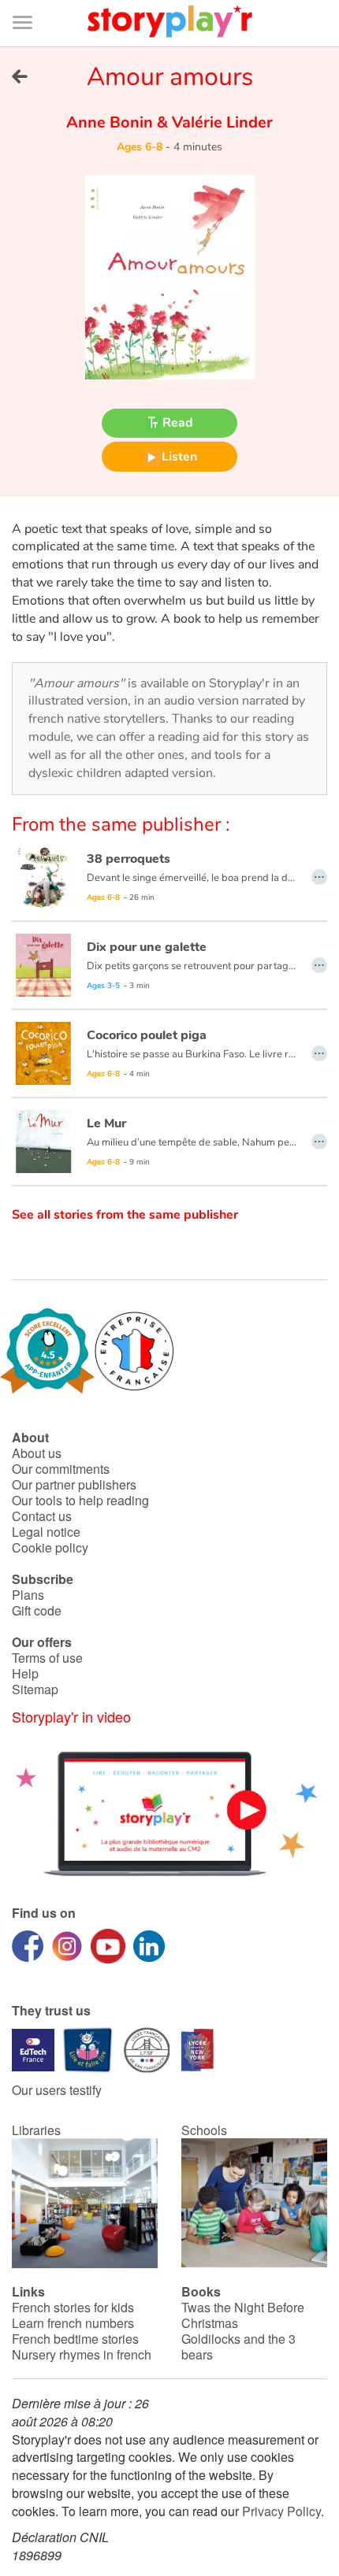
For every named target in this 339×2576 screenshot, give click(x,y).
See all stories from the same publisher (125, 1215)
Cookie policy (50, 1547)
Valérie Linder (220, 122)
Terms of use (47, 1658)
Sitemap (35, 1689)
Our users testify (57, 2090)
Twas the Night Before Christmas (243, 2315)
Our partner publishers (74, 1484)
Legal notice (46, 1532)
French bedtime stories (75, 2339)
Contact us (42, 1516)
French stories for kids (73, 2307)
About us (37, 1453)
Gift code (37, 1610)
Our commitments (61, 1469)
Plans (28, 1595)
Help (25, 1673)
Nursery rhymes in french (82, 2354)
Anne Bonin (112, 122)
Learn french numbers (73, 2323)
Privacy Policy (281, 2511)
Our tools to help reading (80, 1500)
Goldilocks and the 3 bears (238, 2347)
